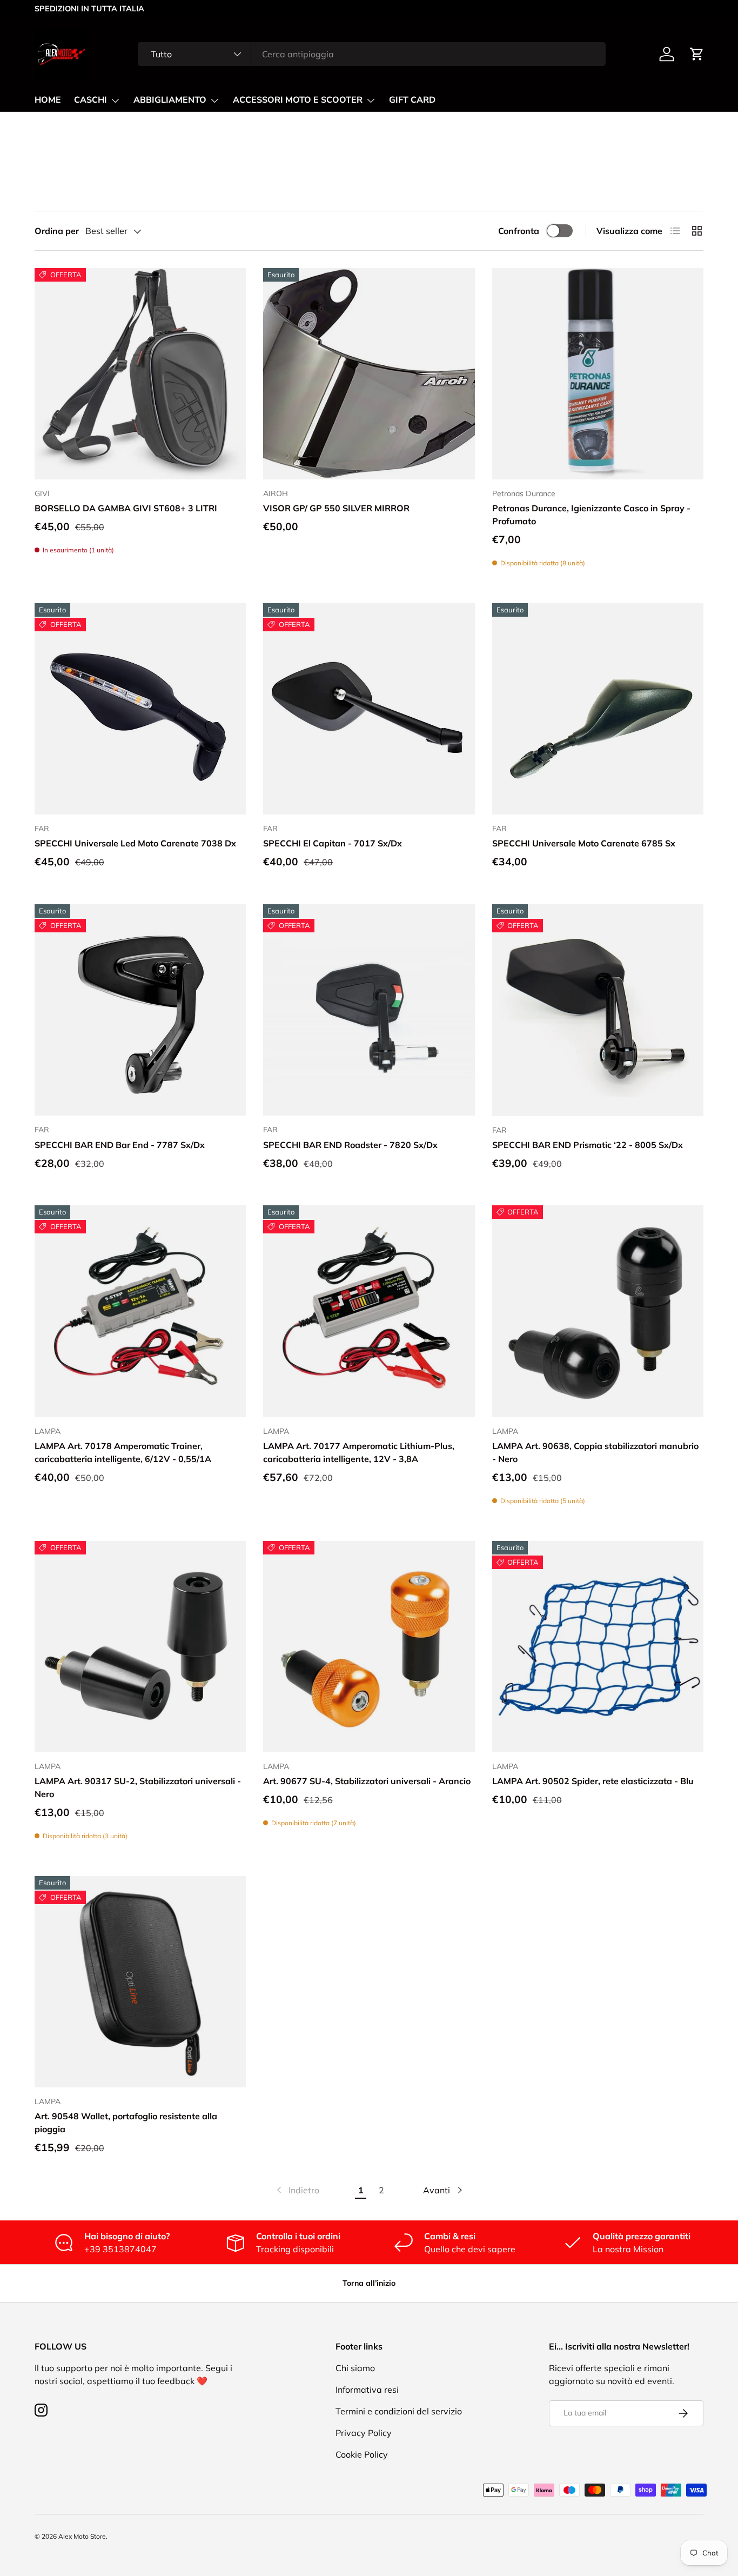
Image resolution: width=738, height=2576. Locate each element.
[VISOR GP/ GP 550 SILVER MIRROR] (369, 374)
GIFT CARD (412, 100)
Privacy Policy (364, 2433)
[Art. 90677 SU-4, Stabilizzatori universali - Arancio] (369, 1647)
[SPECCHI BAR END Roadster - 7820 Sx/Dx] (369, 1010)
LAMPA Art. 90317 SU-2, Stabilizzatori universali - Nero (138, 1787)
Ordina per (57, 231)
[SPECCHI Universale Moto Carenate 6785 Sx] (598, 709)
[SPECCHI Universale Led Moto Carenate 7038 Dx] (140, 709)
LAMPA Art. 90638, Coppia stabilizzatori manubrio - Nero (595, 1452)
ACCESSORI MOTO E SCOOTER (298, 100)
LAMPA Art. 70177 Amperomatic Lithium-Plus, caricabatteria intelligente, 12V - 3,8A (359, 1452)
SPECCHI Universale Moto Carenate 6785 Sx (584, 843)
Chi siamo (355, 2368)
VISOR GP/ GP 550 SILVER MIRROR (336, 508)
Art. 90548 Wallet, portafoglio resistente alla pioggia (126, 2123)
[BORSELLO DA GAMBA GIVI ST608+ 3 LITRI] (140, 374)
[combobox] (371, 54)
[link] (297, 2190)
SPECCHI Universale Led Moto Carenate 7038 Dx (135, 843)
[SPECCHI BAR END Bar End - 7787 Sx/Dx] (140, 1010)
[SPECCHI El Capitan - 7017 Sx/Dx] (369, 709)
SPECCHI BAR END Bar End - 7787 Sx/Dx (120, 1145)
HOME (48, 100)
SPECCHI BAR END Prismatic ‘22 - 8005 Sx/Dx (588, 1145)
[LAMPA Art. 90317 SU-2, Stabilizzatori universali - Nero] (140, 1647)
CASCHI (90, 100)
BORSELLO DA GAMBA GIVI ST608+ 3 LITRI (126, 508)
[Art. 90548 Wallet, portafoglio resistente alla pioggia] (140, 1982)
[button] (697, 54)
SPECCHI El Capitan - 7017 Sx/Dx (333, 843)
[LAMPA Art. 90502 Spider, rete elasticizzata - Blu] (598, 1647)
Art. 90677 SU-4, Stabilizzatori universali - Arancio (367, 1781)
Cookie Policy (362, 2454)
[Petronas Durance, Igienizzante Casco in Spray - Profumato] (598, 374)
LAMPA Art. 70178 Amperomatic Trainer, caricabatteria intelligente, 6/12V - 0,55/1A (123, 1452)
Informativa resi (367, 2390)
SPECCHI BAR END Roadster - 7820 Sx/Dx (350, 1145)
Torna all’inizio (369, 2283)
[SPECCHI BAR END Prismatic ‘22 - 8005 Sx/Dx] (598, 1010)
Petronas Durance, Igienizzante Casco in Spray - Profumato (591, 515)
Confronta (519, 231)
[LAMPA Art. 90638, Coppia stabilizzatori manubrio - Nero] (598, 1311)
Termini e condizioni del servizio (399, 2411)
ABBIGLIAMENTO (170, 100)
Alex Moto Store (82, 2536)
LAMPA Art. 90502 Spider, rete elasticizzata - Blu (593, 1781)
